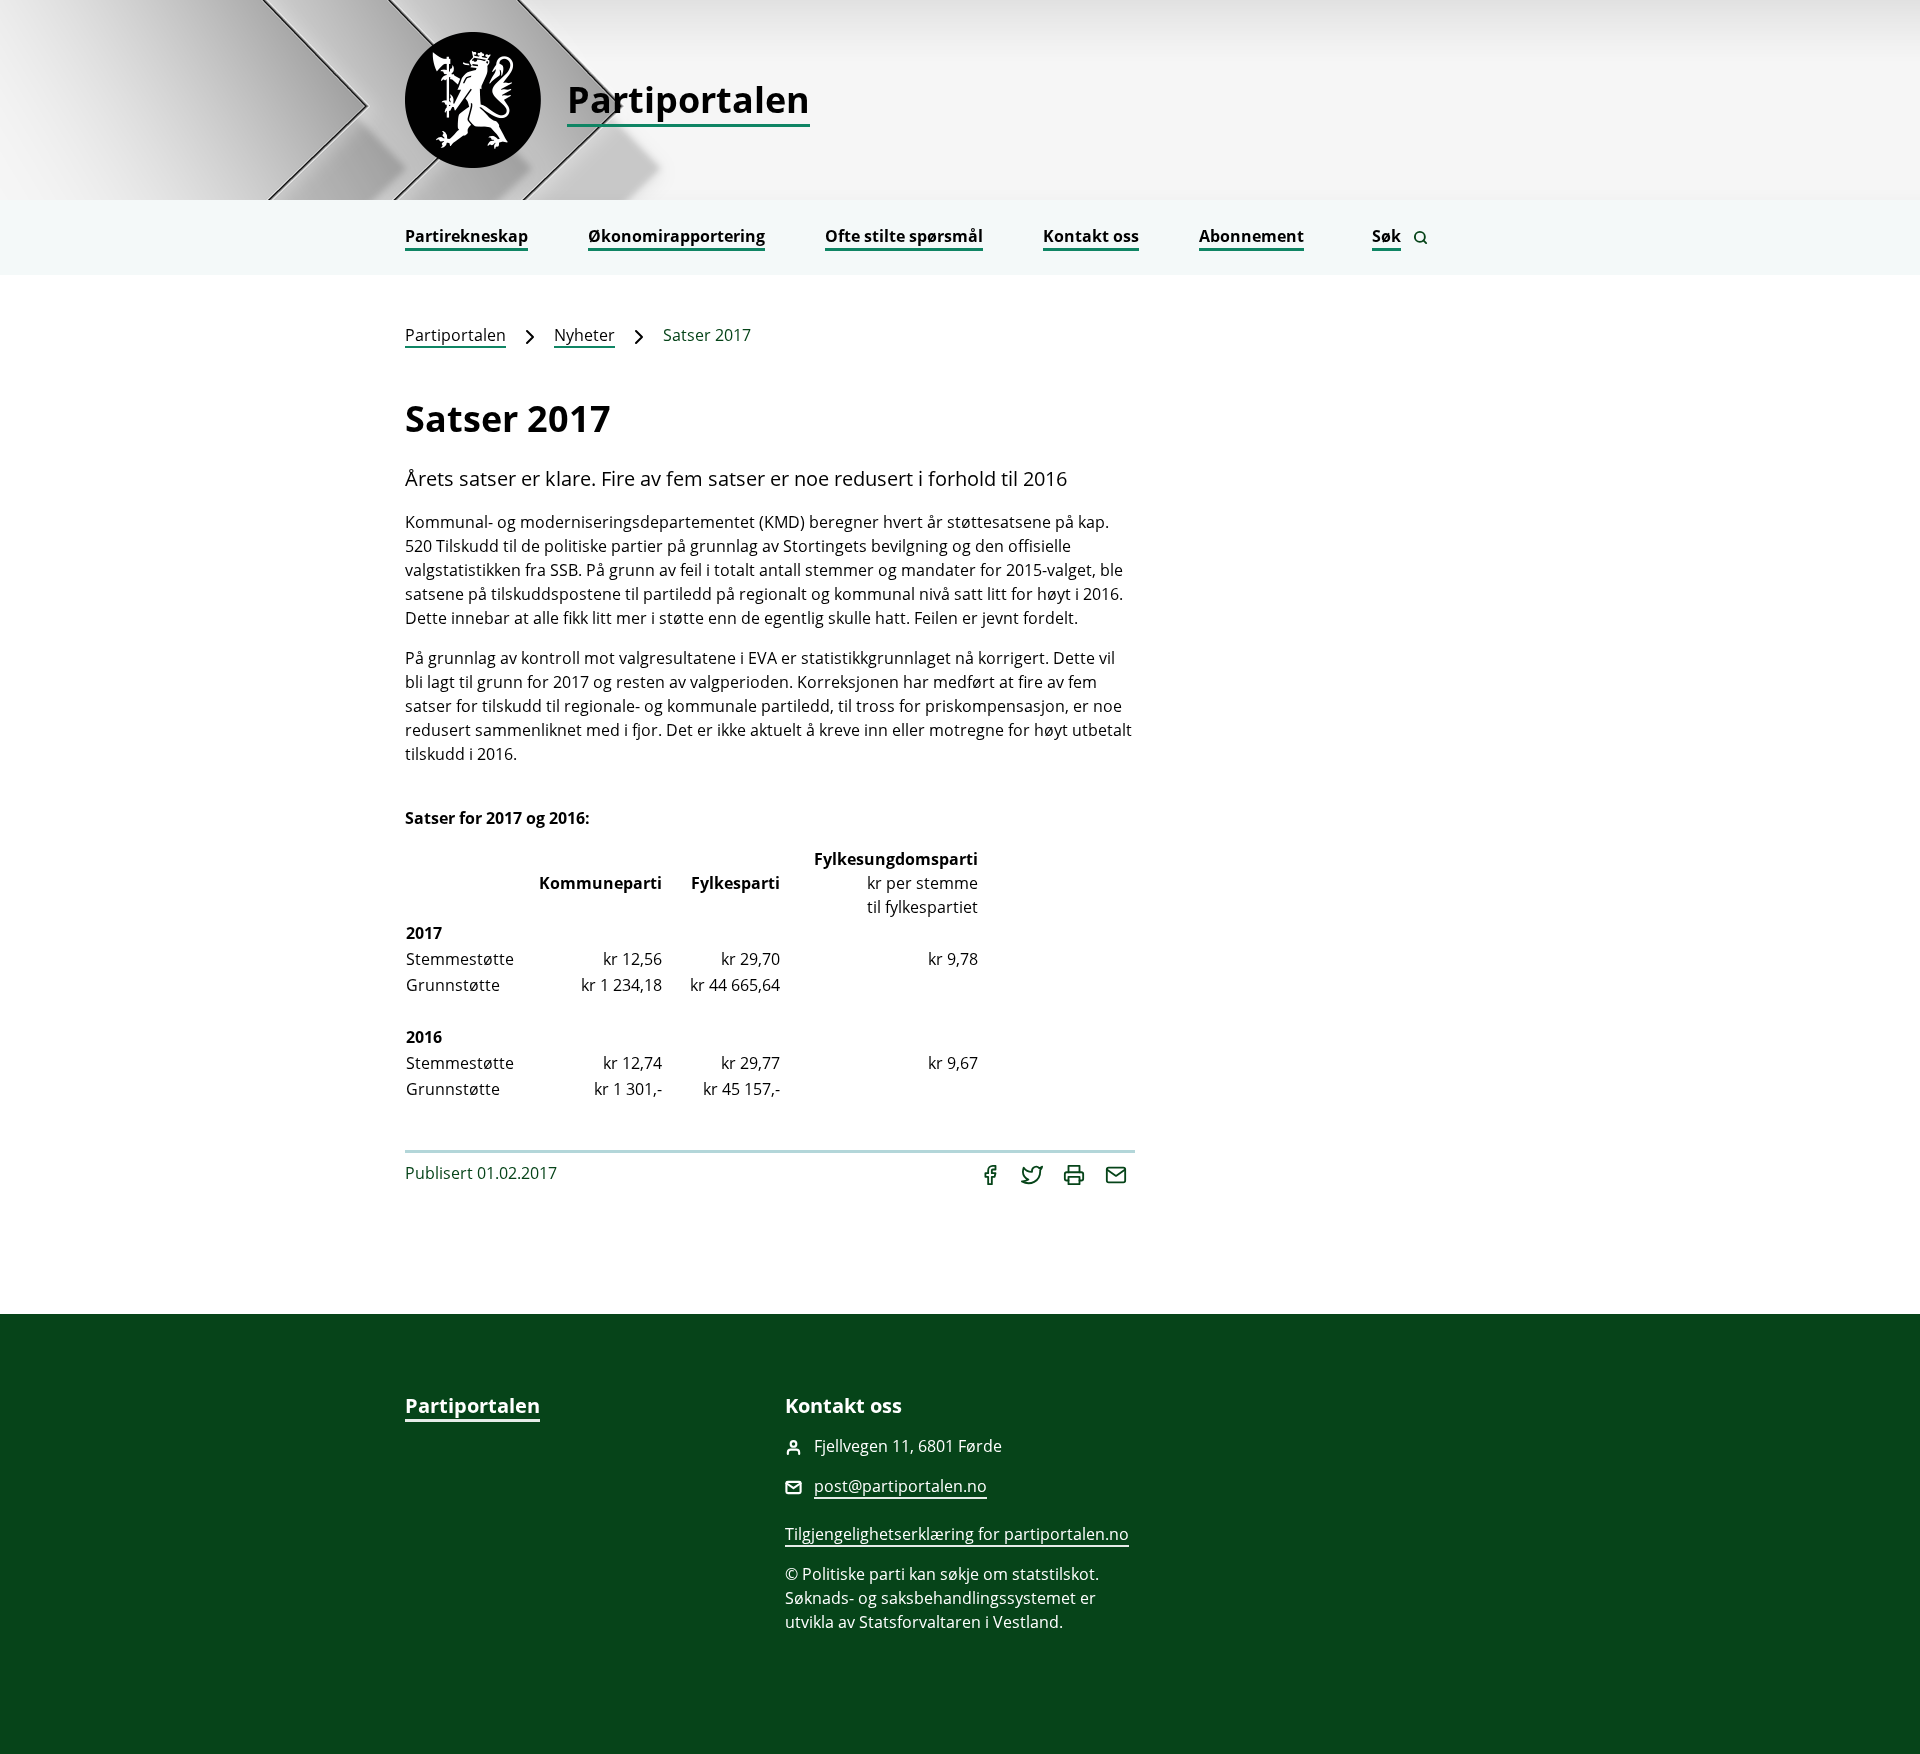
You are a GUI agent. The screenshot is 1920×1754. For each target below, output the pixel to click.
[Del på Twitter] (1034, 1173)
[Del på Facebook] (992, 1173)
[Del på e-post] (1116, 1173)
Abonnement (1251, 236)
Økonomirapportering (676, 236)
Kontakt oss (1091, 236)
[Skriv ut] (1076, 1173)
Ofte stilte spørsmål (904, 236)
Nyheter (584, 335)
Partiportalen (455, 335)
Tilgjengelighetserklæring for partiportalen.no (957, 1534)
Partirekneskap (466, 236)
